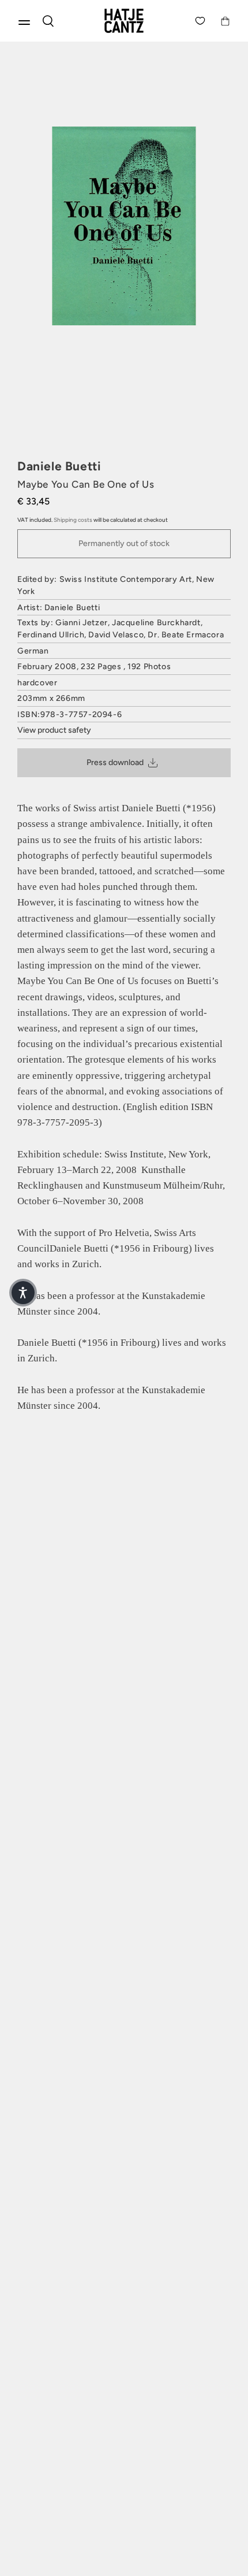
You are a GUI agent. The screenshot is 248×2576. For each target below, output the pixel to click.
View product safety (54, 730)
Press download (115, 762)
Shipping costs (73, 520)
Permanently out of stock (124, 543)
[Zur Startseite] (124, 21)
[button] (23, 1293)
